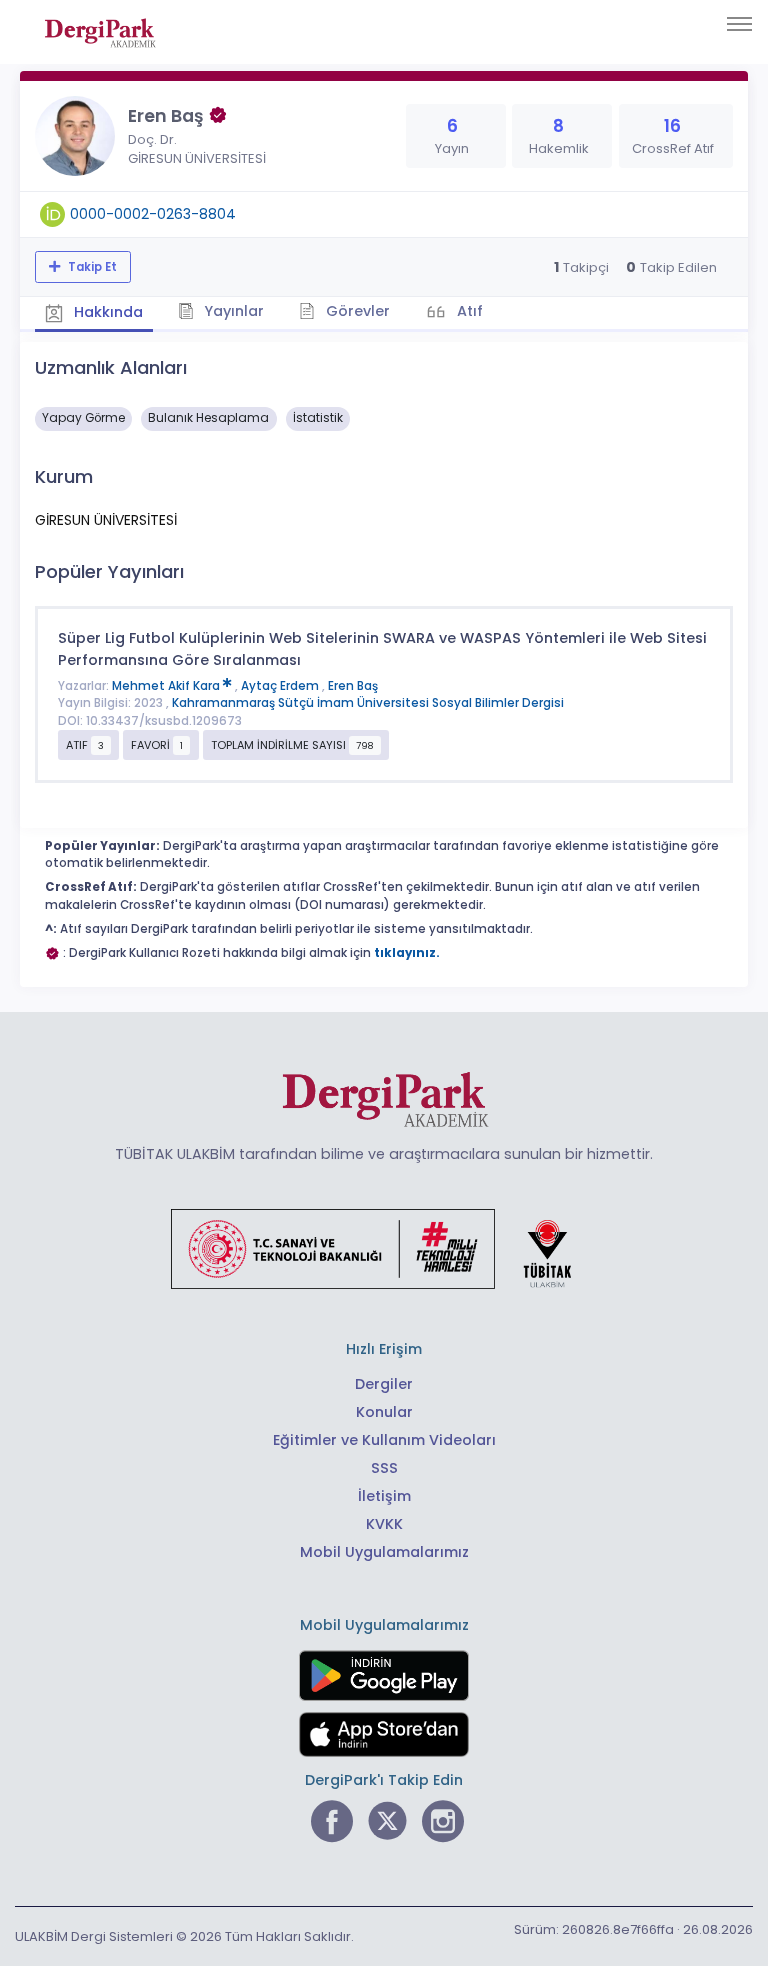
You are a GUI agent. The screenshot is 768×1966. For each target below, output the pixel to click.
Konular (384, 1412)
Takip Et (91, 267)
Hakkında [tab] (106, 312)
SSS (384, 1468)
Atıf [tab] (468, 311)
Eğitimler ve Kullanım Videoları (384, 1440)
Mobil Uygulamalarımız (384, 1552)
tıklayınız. (407, 953)
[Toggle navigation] (739, 24)
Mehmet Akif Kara (167, 686)
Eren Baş (353, 686)
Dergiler (384, 1384)
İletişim (384, 1496)
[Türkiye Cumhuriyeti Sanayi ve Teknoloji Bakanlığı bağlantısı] (384, 1248)
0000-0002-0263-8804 (153, 214)
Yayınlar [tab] (232, 311)
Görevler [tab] (356, 311)
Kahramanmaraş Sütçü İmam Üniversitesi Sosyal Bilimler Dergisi (368, 703)
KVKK (384, 1524)
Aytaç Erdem (281, 686)
